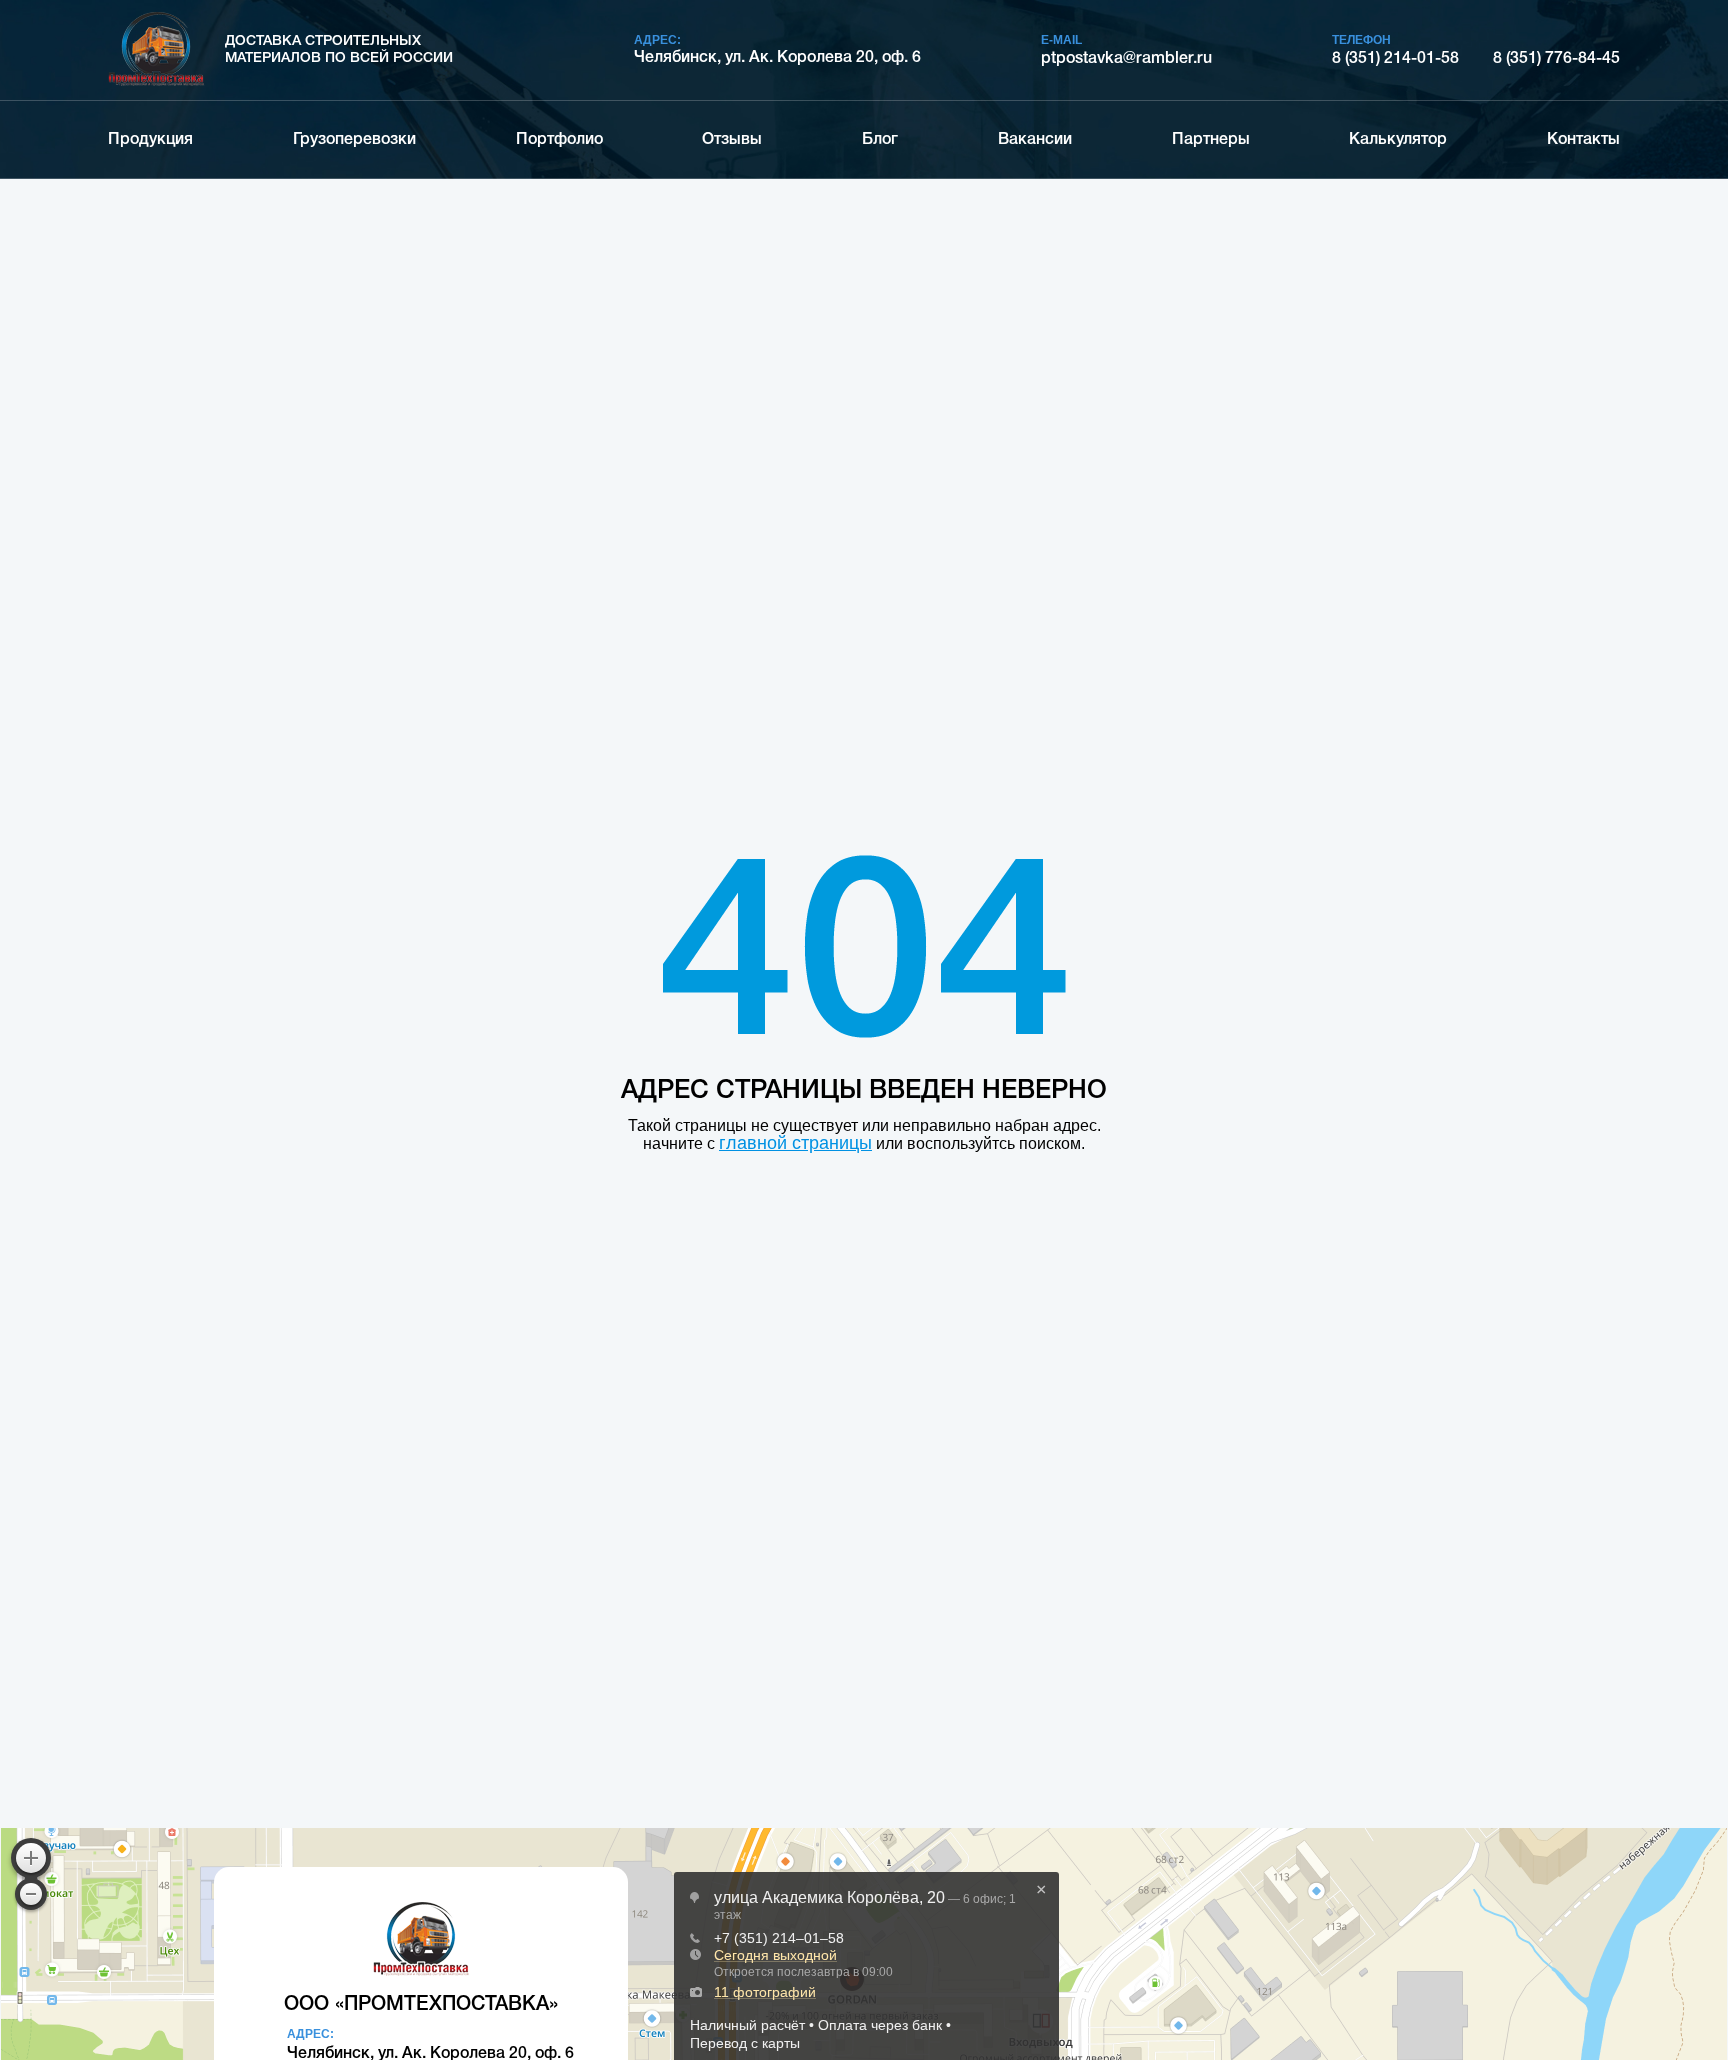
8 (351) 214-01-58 (1395, 59)
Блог (880, 140)
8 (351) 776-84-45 (1556, 59)
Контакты (1583, 140)
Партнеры (1211, 140)
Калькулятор (1398, 140)
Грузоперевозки (354, 140)
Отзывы (732, 140)
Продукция (150, 140)
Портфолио (559, 140)
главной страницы (795, 1143)
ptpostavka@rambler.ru (1126, 59)
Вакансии (1035, 140)
